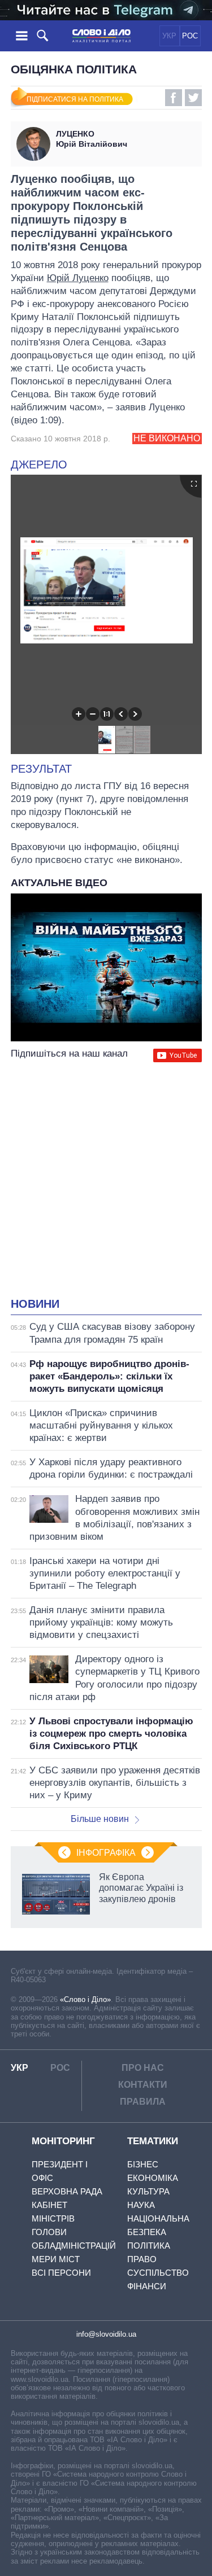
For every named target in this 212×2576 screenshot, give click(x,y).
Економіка (153, 2178)
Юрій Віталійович (92, 139)
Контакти (143, 2085)
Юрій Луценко (78, 278)
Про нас (143, 2068)
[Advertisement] (106, 1181)
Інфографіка (106, 1853)
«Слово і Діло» (85, 1999)
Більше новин (100, 1819)
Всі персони (61, 2273)
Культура (148, 2191)
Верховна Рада (67, 2191)
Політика (149, 2246)
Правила (143, 2102)
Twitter (193, 98)
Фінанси (147, 2286)
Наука (141, 2205)
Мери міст (56, 2259)
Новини (35, 1304)
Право (142, 2259)
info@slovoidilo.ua (106, 2334)
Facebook (174, 98)
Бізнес (143, 2164)
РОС (190, 36)
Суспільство (158, 2273)
